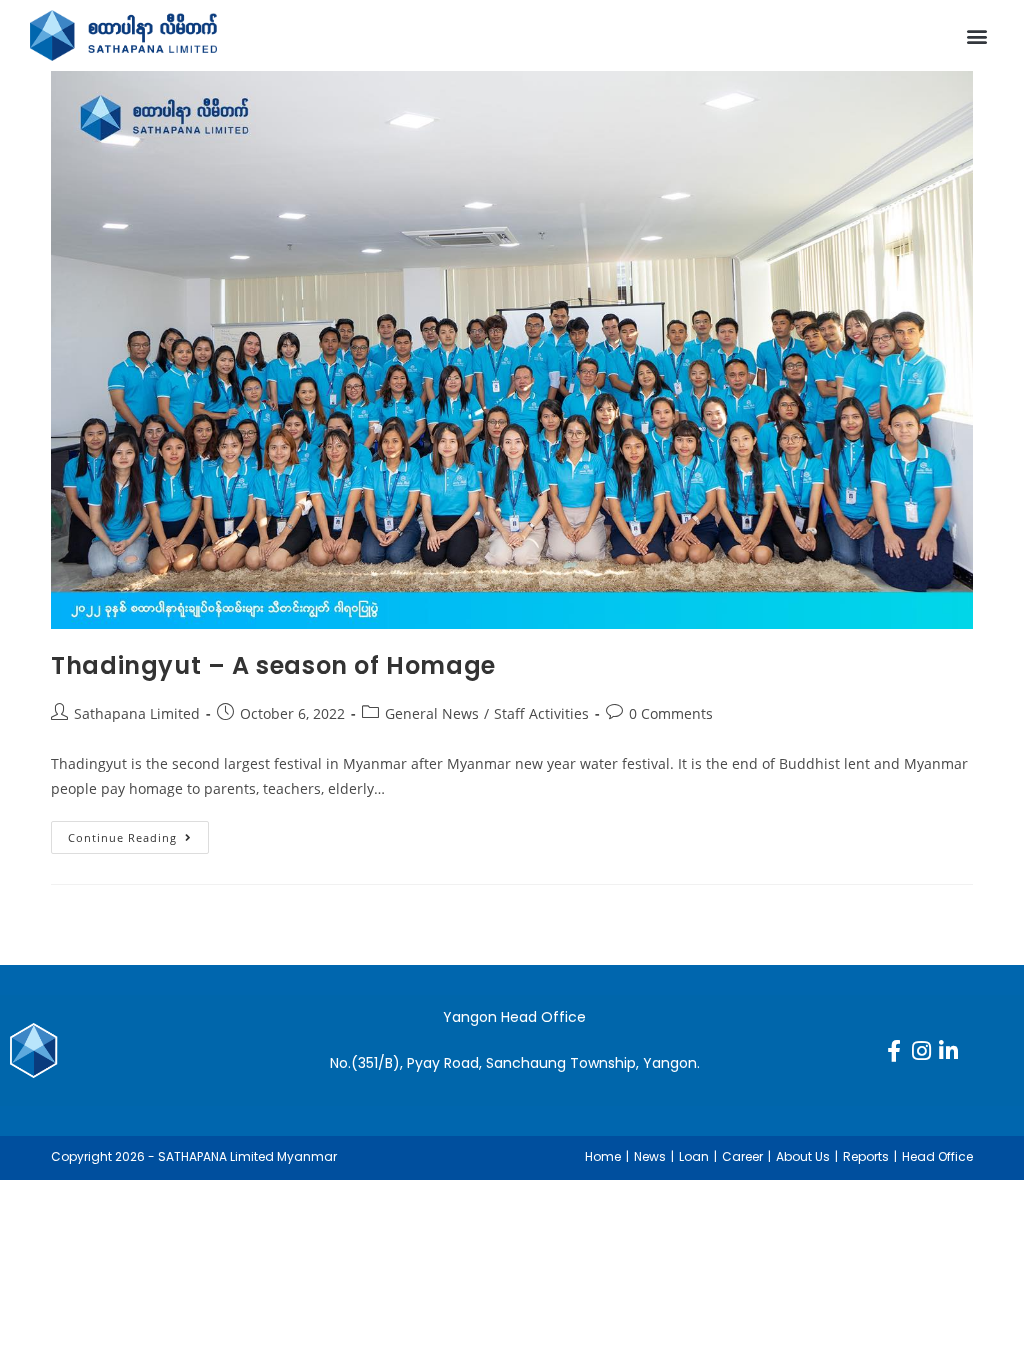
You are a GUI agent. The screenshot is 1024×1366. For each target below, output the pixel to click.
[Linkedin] (948, 1051)
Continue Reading (138, 833)
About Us (803, 1156)
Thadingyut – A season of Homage (273, 665)
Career (742, 1156)
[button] (977, 35)
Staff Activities (541, 713)
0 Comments (671, 713)
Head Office (937, 1156)
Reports (866, 1156)
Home (603, 1156)
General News (432, 713)
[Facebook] (894, 1051)
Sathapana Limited (137, 713)
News (650, 1156)
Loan (694, 1156)
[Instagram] (921, 1051)
